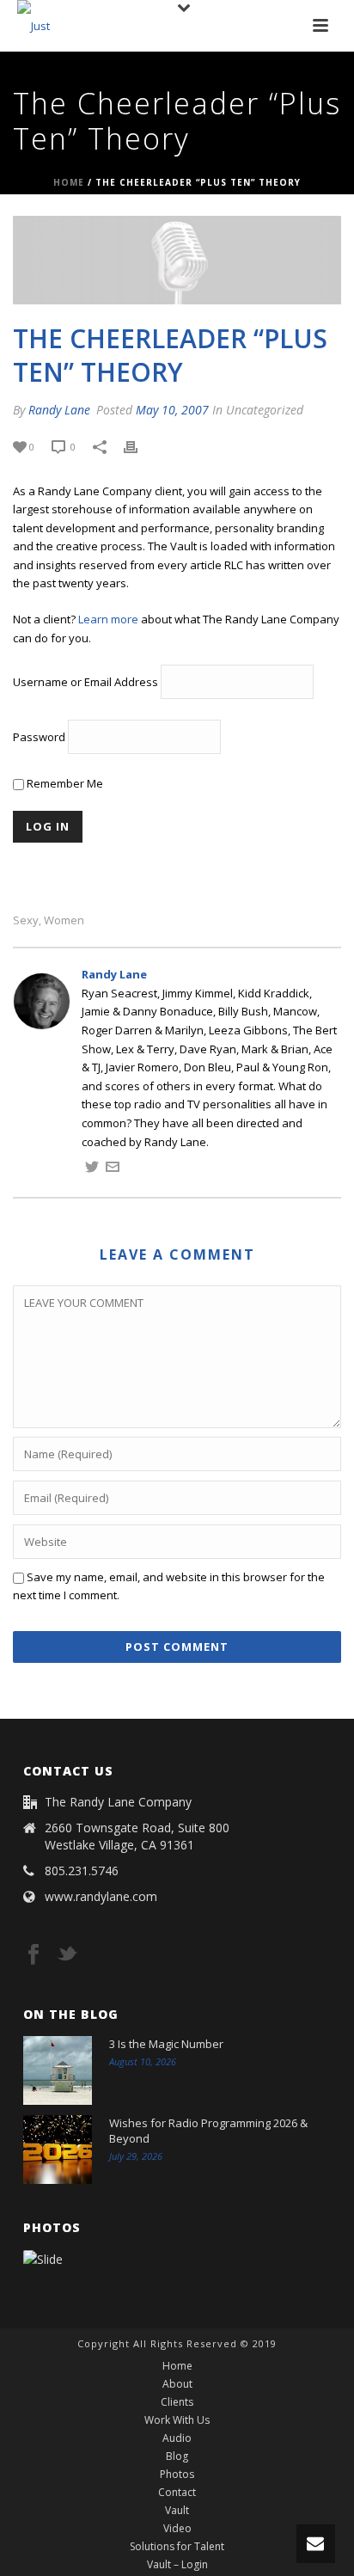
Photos (177, 2475)
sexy (26, 920)
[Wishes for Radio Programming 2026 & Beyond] (58, 2150)
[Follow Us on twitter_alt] (67, 1955)
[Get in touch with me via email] (113, 1169)
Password (39, 738)
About (177, 2384)
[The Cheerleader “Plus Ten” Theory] (177, 261)
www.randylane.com (101, 1897)
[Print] (139, 447)
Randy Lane (59, 410)
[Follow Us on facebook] (34, 1955)
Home (69, 182)
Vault (177, 2511)
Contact (177, 2493)
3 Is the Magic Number (166, 2044)
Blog (177, 2456)
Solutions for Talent (177, 2547)
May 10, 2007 (172, 410)
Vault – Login (177, 2565)
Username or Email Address (85, 683)
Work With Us (177, 2420)
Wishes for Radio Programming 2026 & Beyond (208, 2131)
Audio (177, 2438)
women (64, 920)
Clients (177, 2402)
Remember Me (64, 783)
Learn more (108, 619)
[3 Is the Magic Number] (58, 2070)
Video (177, 2529)
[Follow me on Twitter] (92, 1169)
